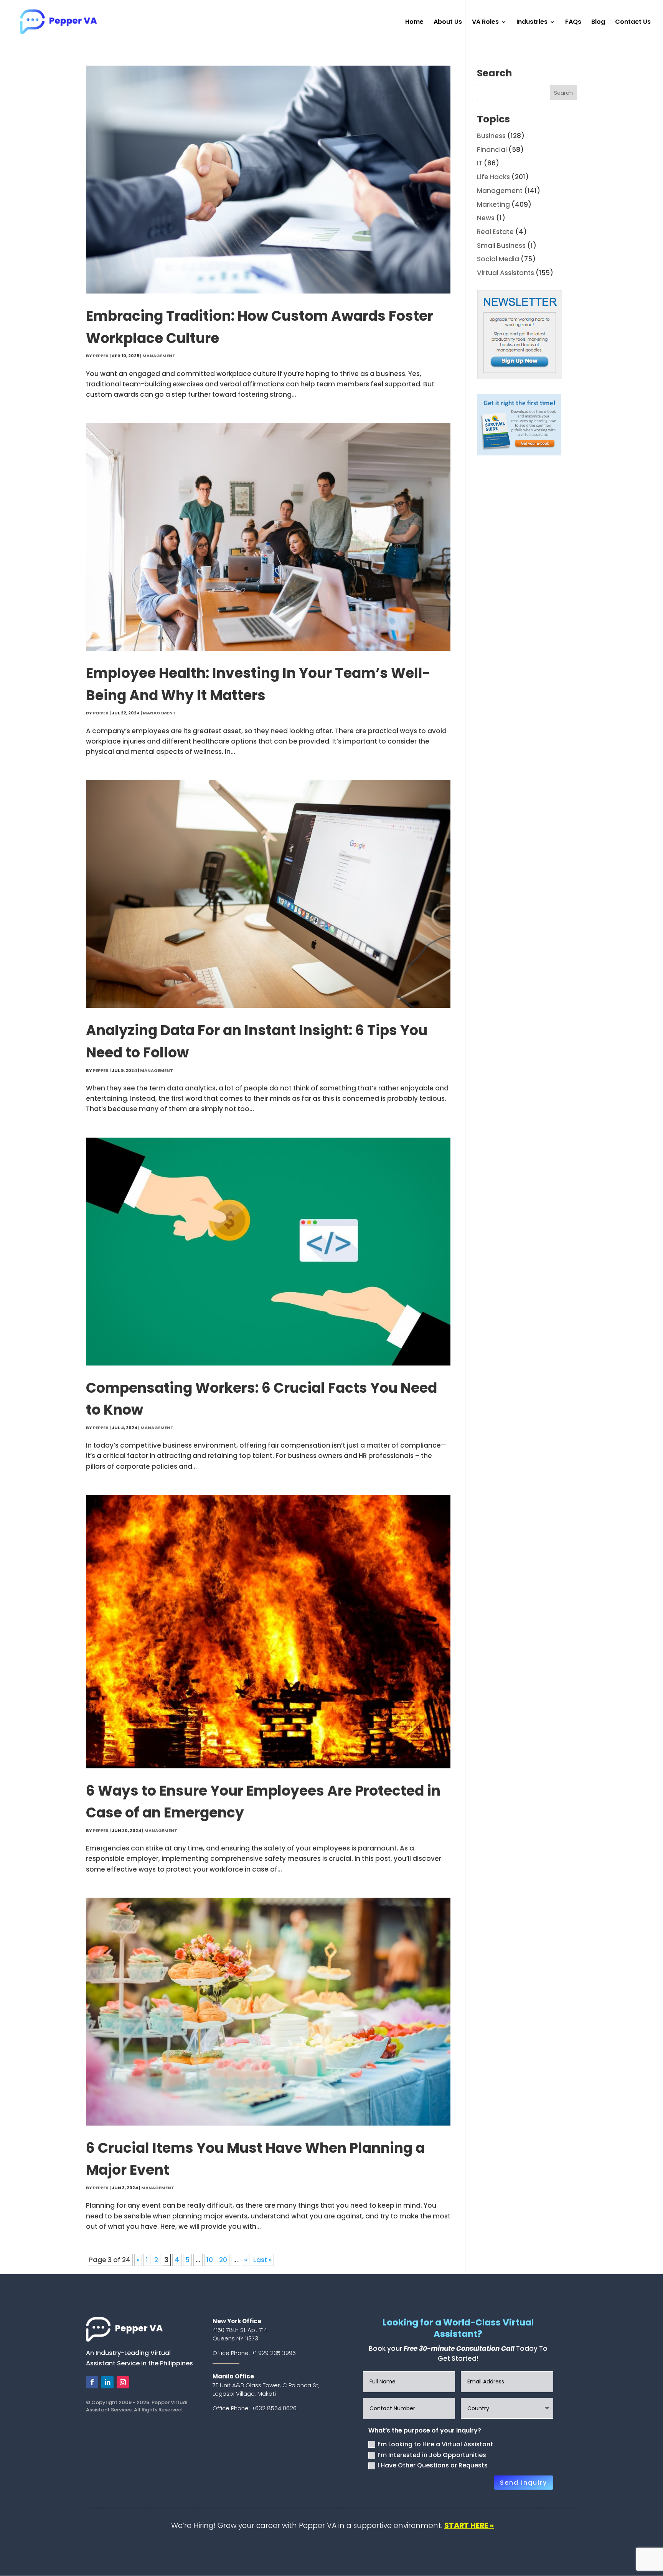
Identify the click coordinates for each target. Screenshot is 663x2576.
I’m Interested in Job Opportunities (432, 2455)
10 (210, 2260)
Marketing (493, 204)
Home (414, 23)
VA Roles (485, 23)
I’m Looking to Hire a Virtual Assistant (435, 2444)
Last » (262, 2260)
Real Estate (495, 232)
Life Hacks (493, 177)
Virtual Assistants (505, 273)
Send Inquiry (524, 2483)
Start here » (469, 2526)
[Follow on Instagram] (123, 2382)
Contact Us (633, 23)
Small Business (501, 246)
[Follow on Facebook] (92, 2382)
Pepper (101, 356)
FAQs (573, 23)
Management (159, 356)
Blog (598, 23)
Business (491, 136)
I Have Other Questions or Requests (433, 2465)
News (486, 218)
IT (480, 163)
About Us (448, 23)
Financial (492, 150)
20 (223, 2260)
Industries (532, 23)
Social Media (498, 259)
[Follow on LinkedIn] (107, 2382)
